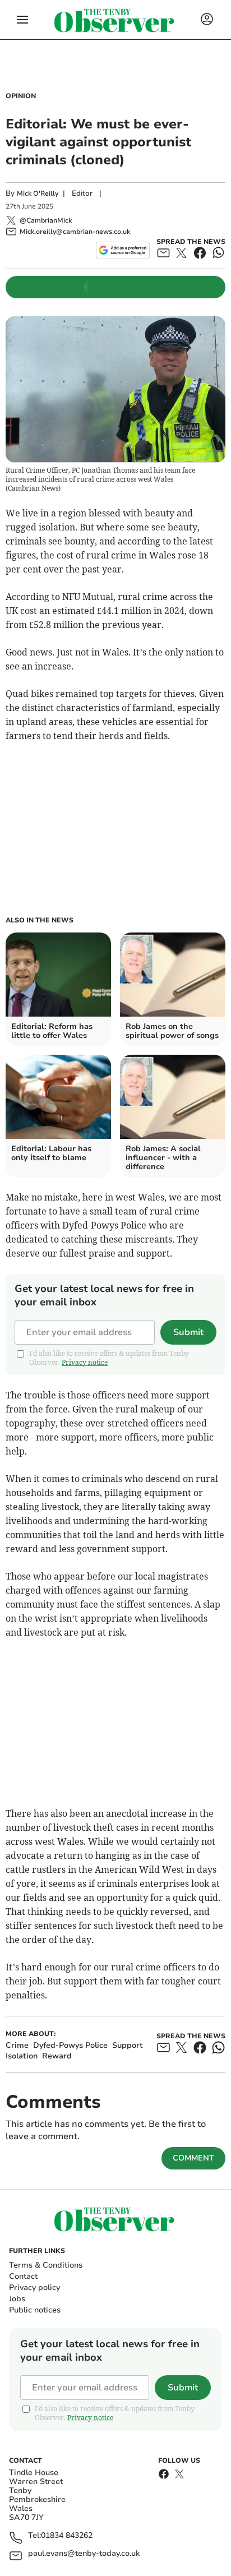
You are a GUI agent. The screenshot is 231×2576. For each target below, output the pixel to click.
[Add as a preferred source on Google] (123, 250)
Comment (193, 2158)
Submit (188, 1332)
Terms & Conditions (46, 2265)
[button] (22, 20)
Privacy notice (85, 1362)
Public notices (35, 2310)
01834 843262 (67, 2536)
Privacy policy (34, 2288)
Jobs (17, 2299)
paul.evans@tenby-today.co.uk (84, 2554)
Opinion (21, 96)
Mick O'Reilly (38, 193)
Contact (23, 2276)
